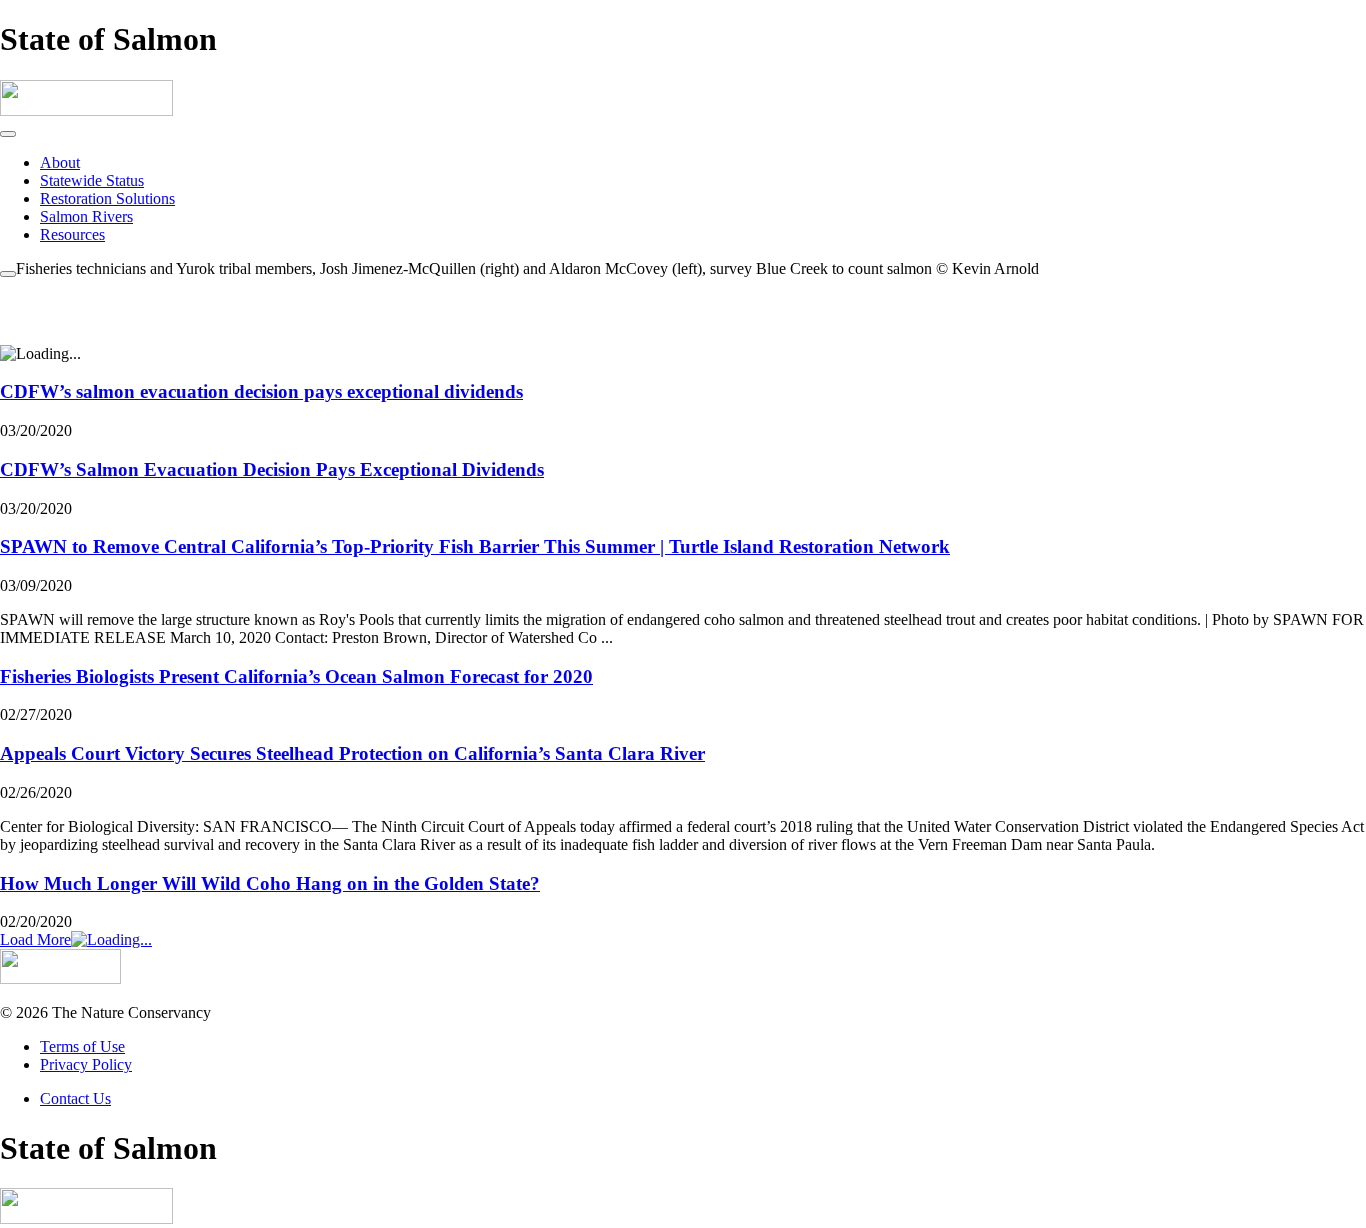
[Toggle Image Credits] (8, 274)
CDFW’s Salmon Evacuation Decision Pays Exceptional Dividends (272, 469)
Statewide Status (92, 180)
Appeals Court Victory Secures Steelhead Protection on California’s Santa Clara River (352, 753)
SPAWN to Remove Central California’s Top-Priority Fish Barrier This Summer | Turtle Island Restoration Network (475, 546)
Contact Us (75, 1098)
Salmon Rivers (86, 216)
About (60, 162)
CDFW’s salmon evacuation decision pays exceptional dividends (261, 391)
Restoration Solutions (107, 198)
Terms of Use (82, 1046)
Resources (72, 234)
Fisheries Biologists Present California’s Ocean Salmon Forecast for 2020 (296, 676)
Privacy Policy (86, 1064)
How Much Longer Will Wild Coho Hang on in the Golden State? (270, 883)
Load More (35, 939)
